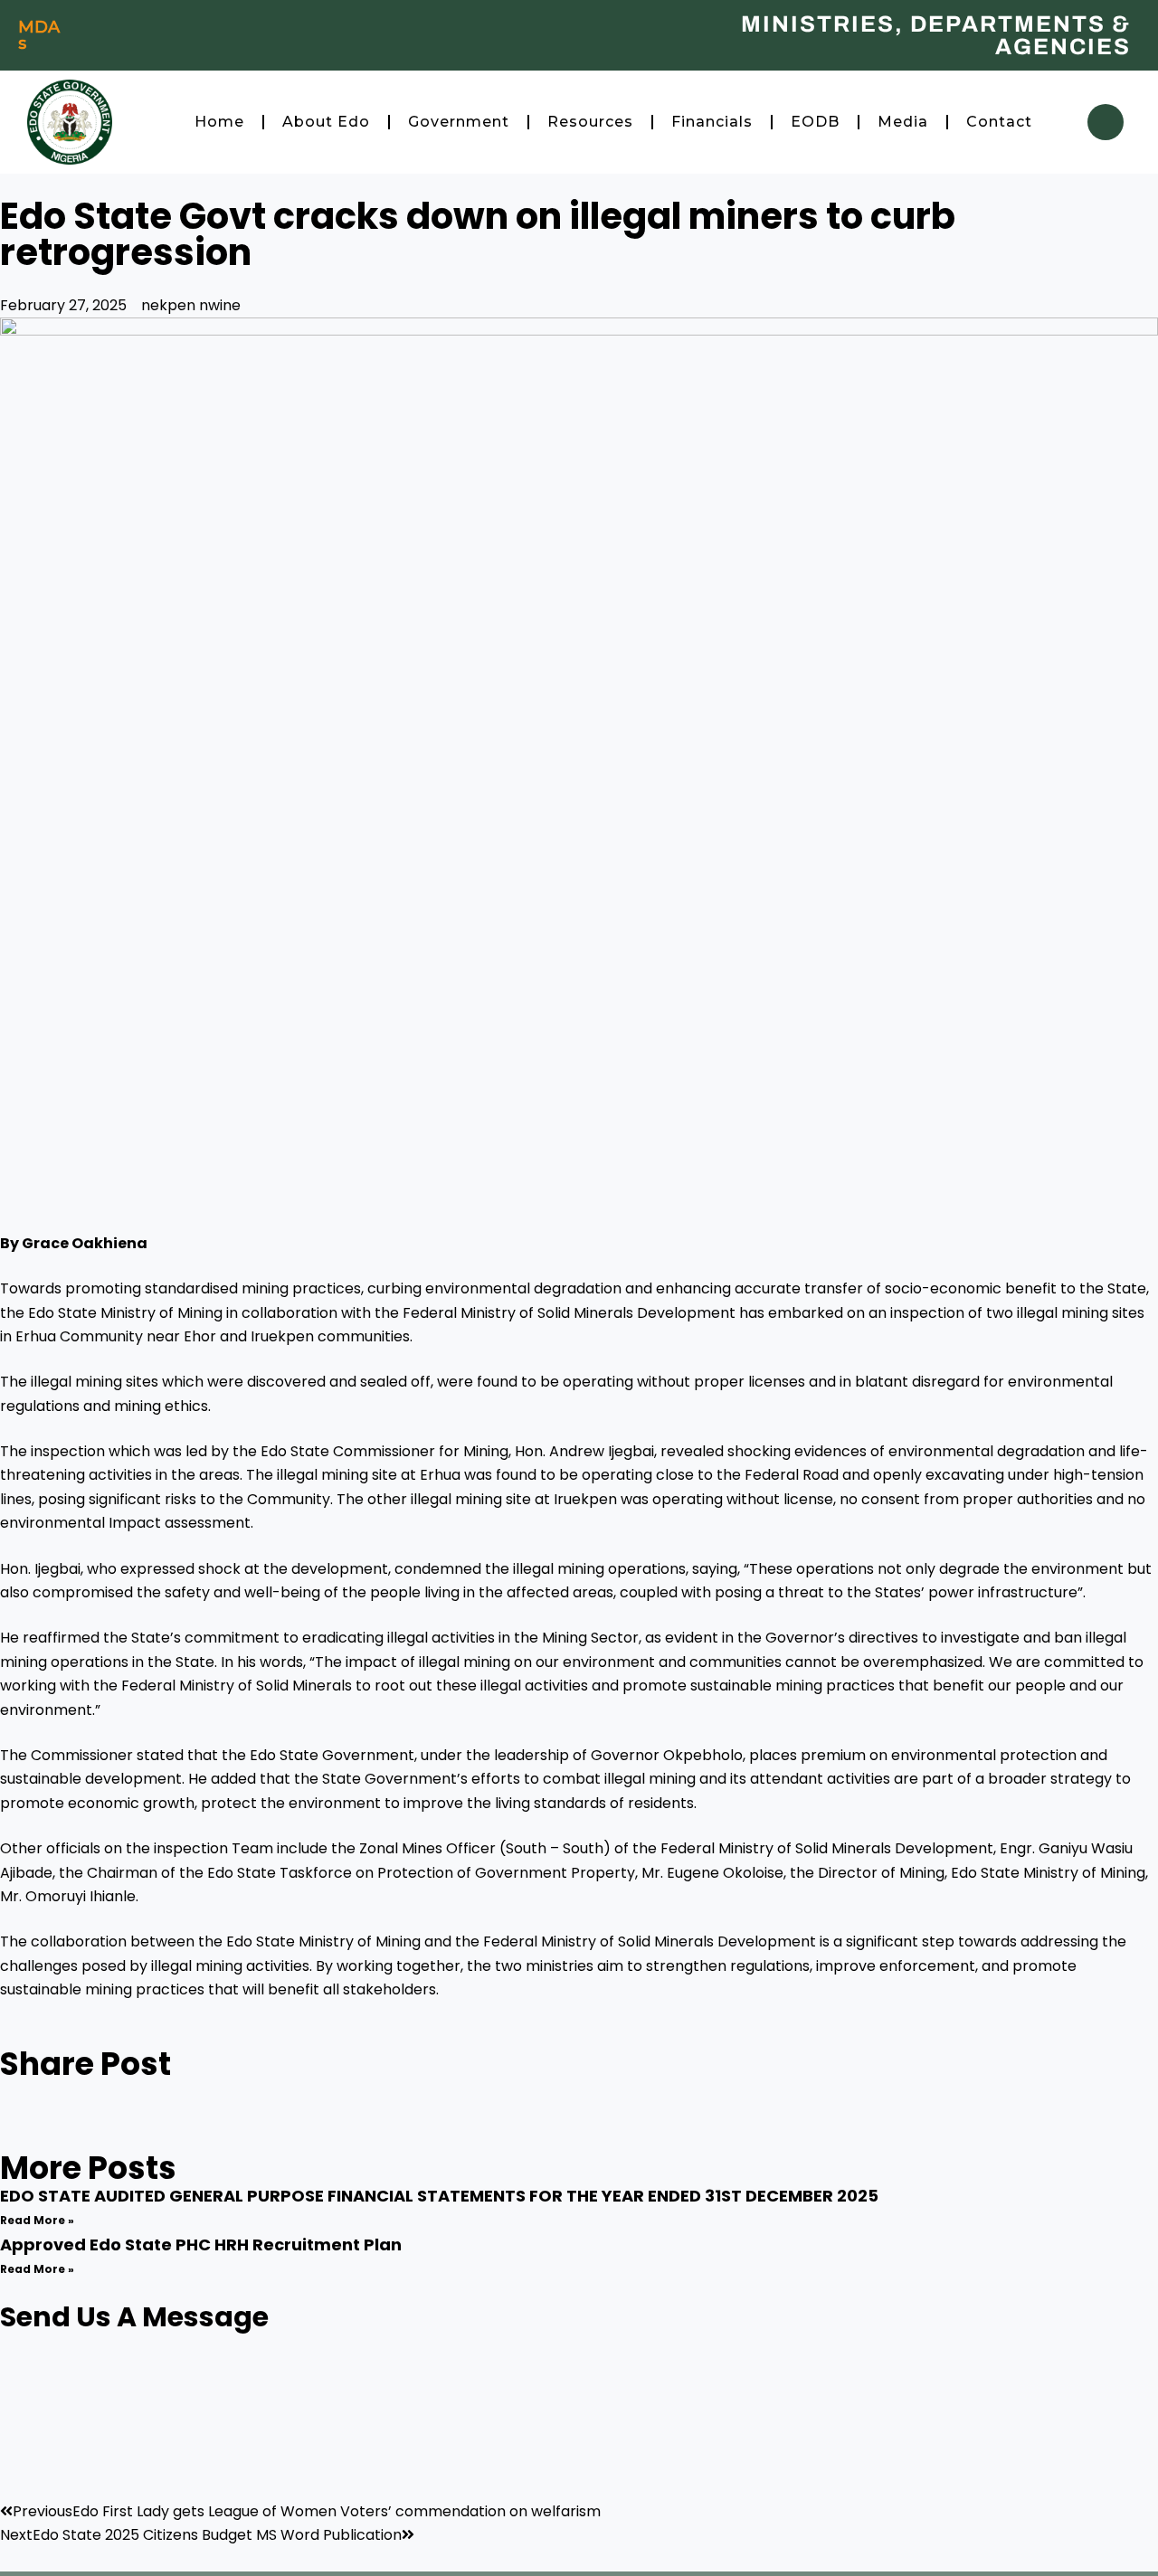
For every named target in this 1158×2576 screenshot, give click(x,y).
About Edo (326, 122)
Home (219, 122)
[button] (1106, 122)
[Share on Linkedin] (579, 2140)
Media (903, 122)
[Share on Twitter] (579, 2116)
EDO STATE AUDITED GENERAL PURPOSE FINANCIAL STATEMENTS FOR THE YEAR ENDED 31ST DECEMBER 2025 (439, 2196)
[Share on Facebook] (579, 2092)
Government (459, 122)
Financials (712, 122)
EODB (815, 122)
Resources (590, 122)
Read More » (37, 2220)
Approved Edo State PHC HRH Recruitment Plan (201, 2245)
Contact (999, 122)
